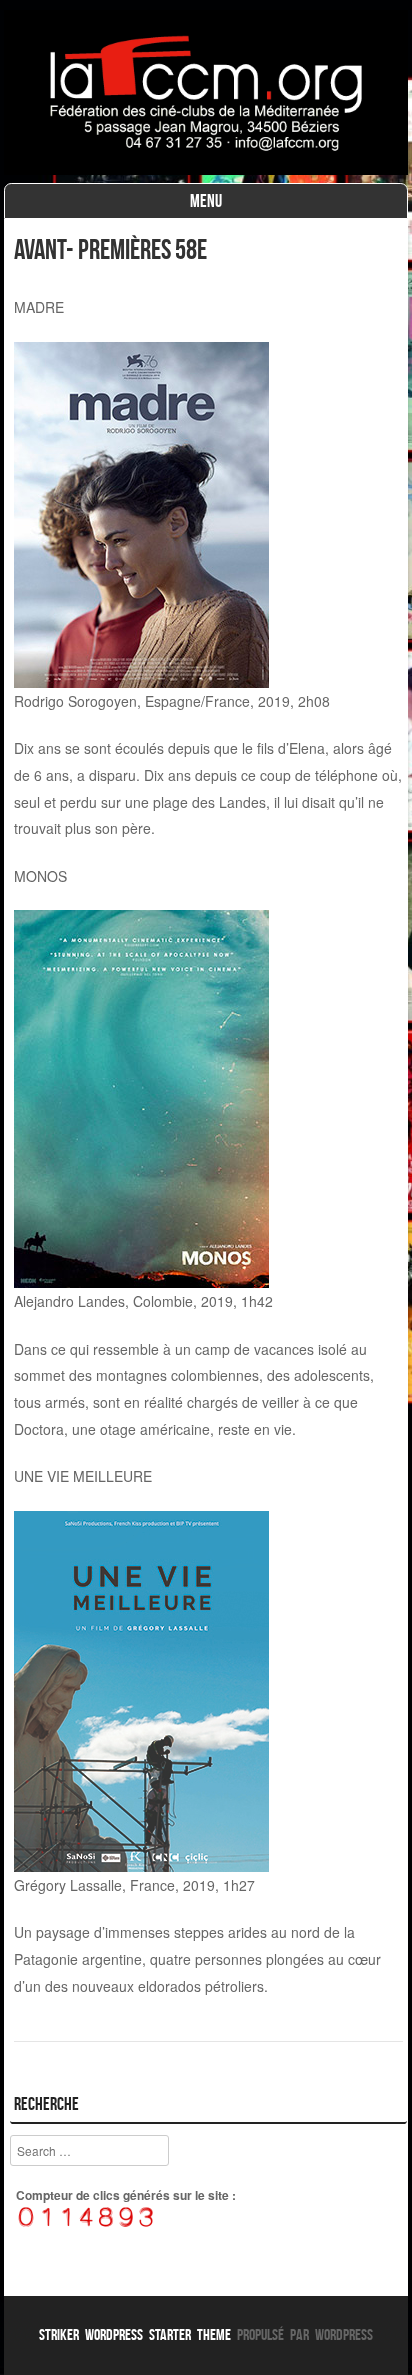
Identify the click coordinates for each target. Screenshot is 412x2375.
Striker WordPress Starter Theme (135, 2334)
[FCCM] (206, 169)
